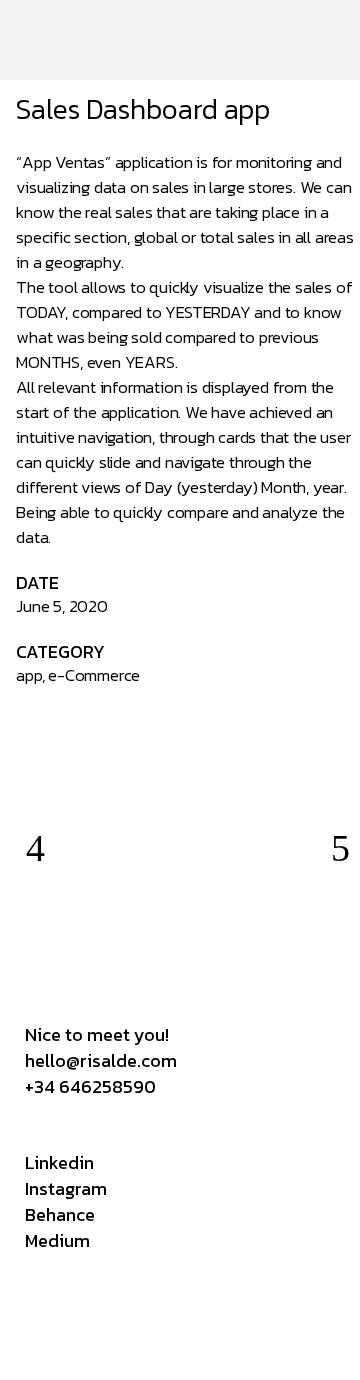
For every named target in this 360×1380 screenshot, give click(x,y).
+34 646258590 (90, 1086)
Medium (57, 1240)
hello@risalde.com (101, 1060)
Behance (60, 1214)
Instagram (66, 1188)
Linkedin (59, 1162)
